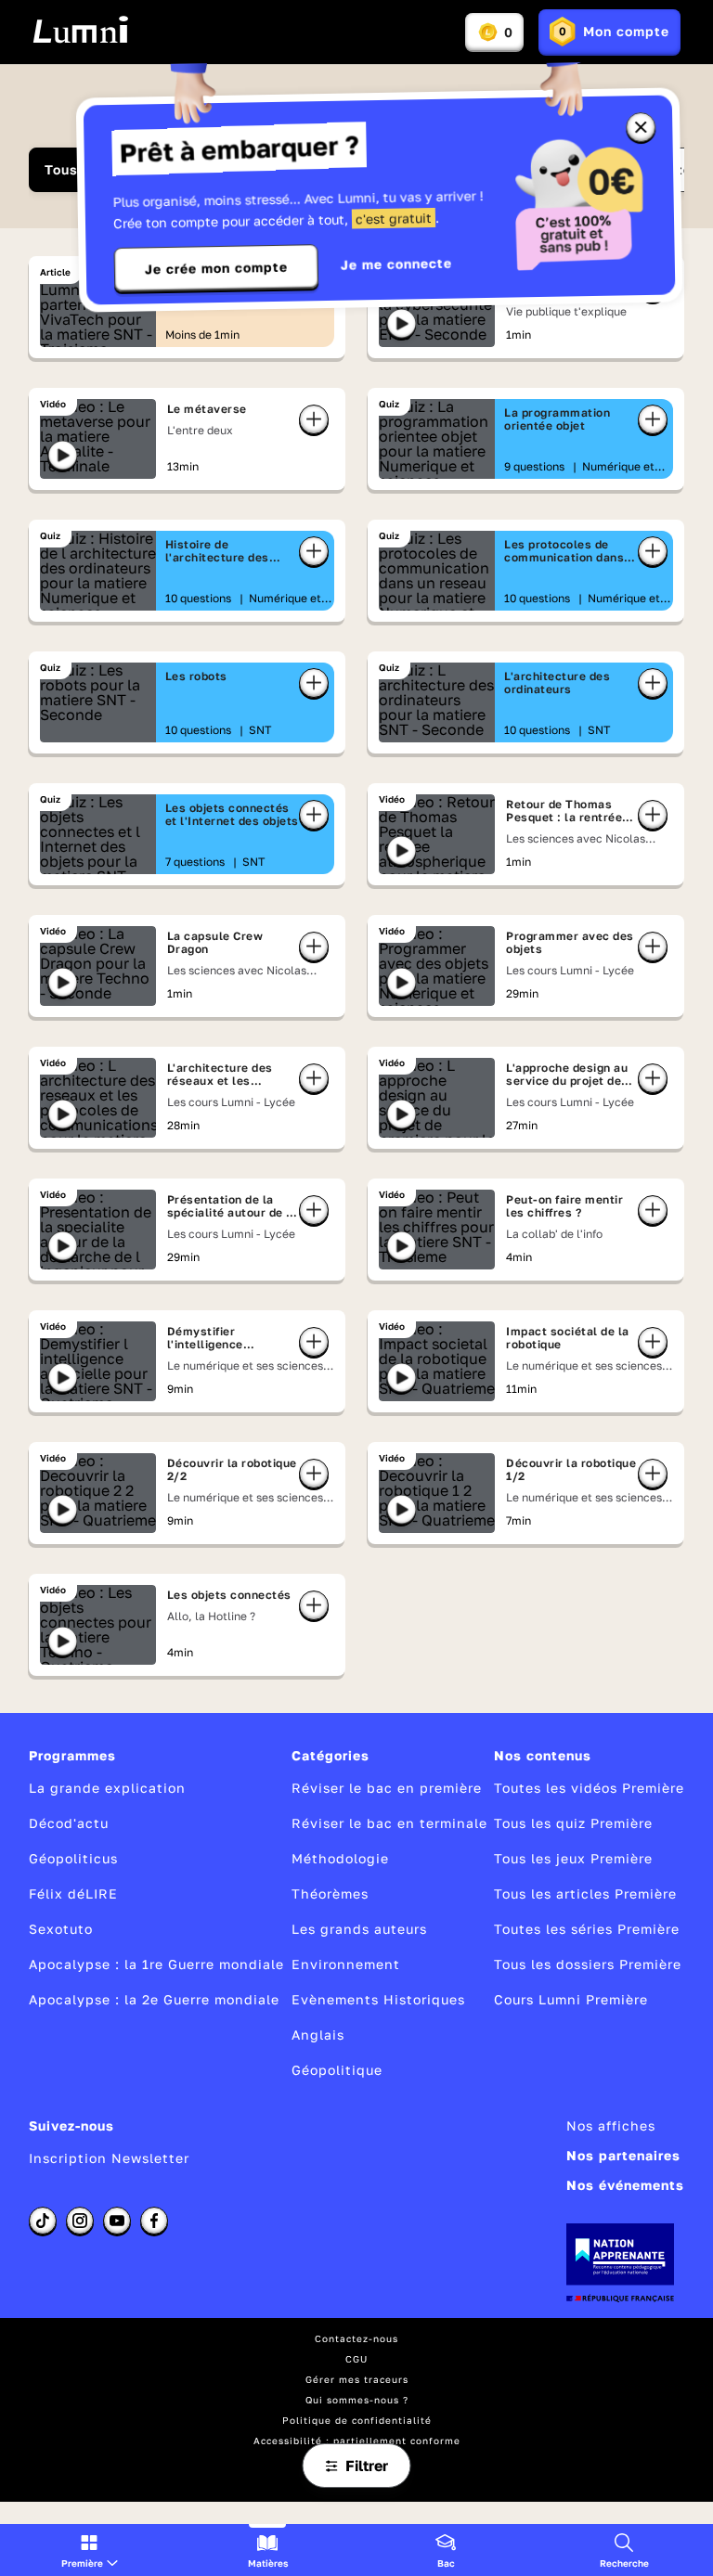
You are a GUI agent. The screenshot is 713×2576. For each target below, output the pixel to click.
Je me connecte (396, 264)
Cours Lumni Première (571, 1999)
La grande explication (107, 1788)
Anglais (318, 2035)
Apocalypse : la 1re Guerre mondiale (156, 1964)
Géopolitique (337, 2070)
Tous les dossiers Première (588, 1964)
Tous (61, 169)
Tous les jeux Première (573, 1858)
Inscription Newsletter (109, 2158)
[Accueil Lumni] (80, 30)
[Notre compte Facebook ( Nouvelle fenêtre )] (154, 2221)
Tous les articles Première (585, 1893)
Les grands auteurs (359, 1929)
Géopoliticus (73, 1858)
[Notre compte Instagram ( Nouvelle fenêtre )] (80, 2221)
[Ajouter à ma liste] (314, 419)
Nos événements (625, 2185)
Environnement (346, 1964)
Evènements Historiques (378, 1999)
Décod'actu (69, 1823)
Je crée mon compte (216, 268)
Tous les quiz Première (573, 1823)
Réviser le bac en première (387, 1788)
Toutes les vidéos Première (589, 1788)
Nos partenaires (623, 2155)
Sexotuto (61, 1929)
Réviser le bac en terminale (389, 1823)
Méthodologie (340, 1858)
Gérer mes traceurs (357, 2379)
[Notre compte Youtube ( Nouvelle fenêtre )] (117, 2221)
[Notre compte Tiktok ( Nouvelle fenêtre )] (43, 2221)
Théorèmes (330, 1893)
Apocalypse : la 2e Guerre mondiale (154, 1999)
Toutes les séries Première (587, 1929)
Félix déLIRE (73, 1893)
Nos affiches (611, 2125)
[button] (90, 2550)
